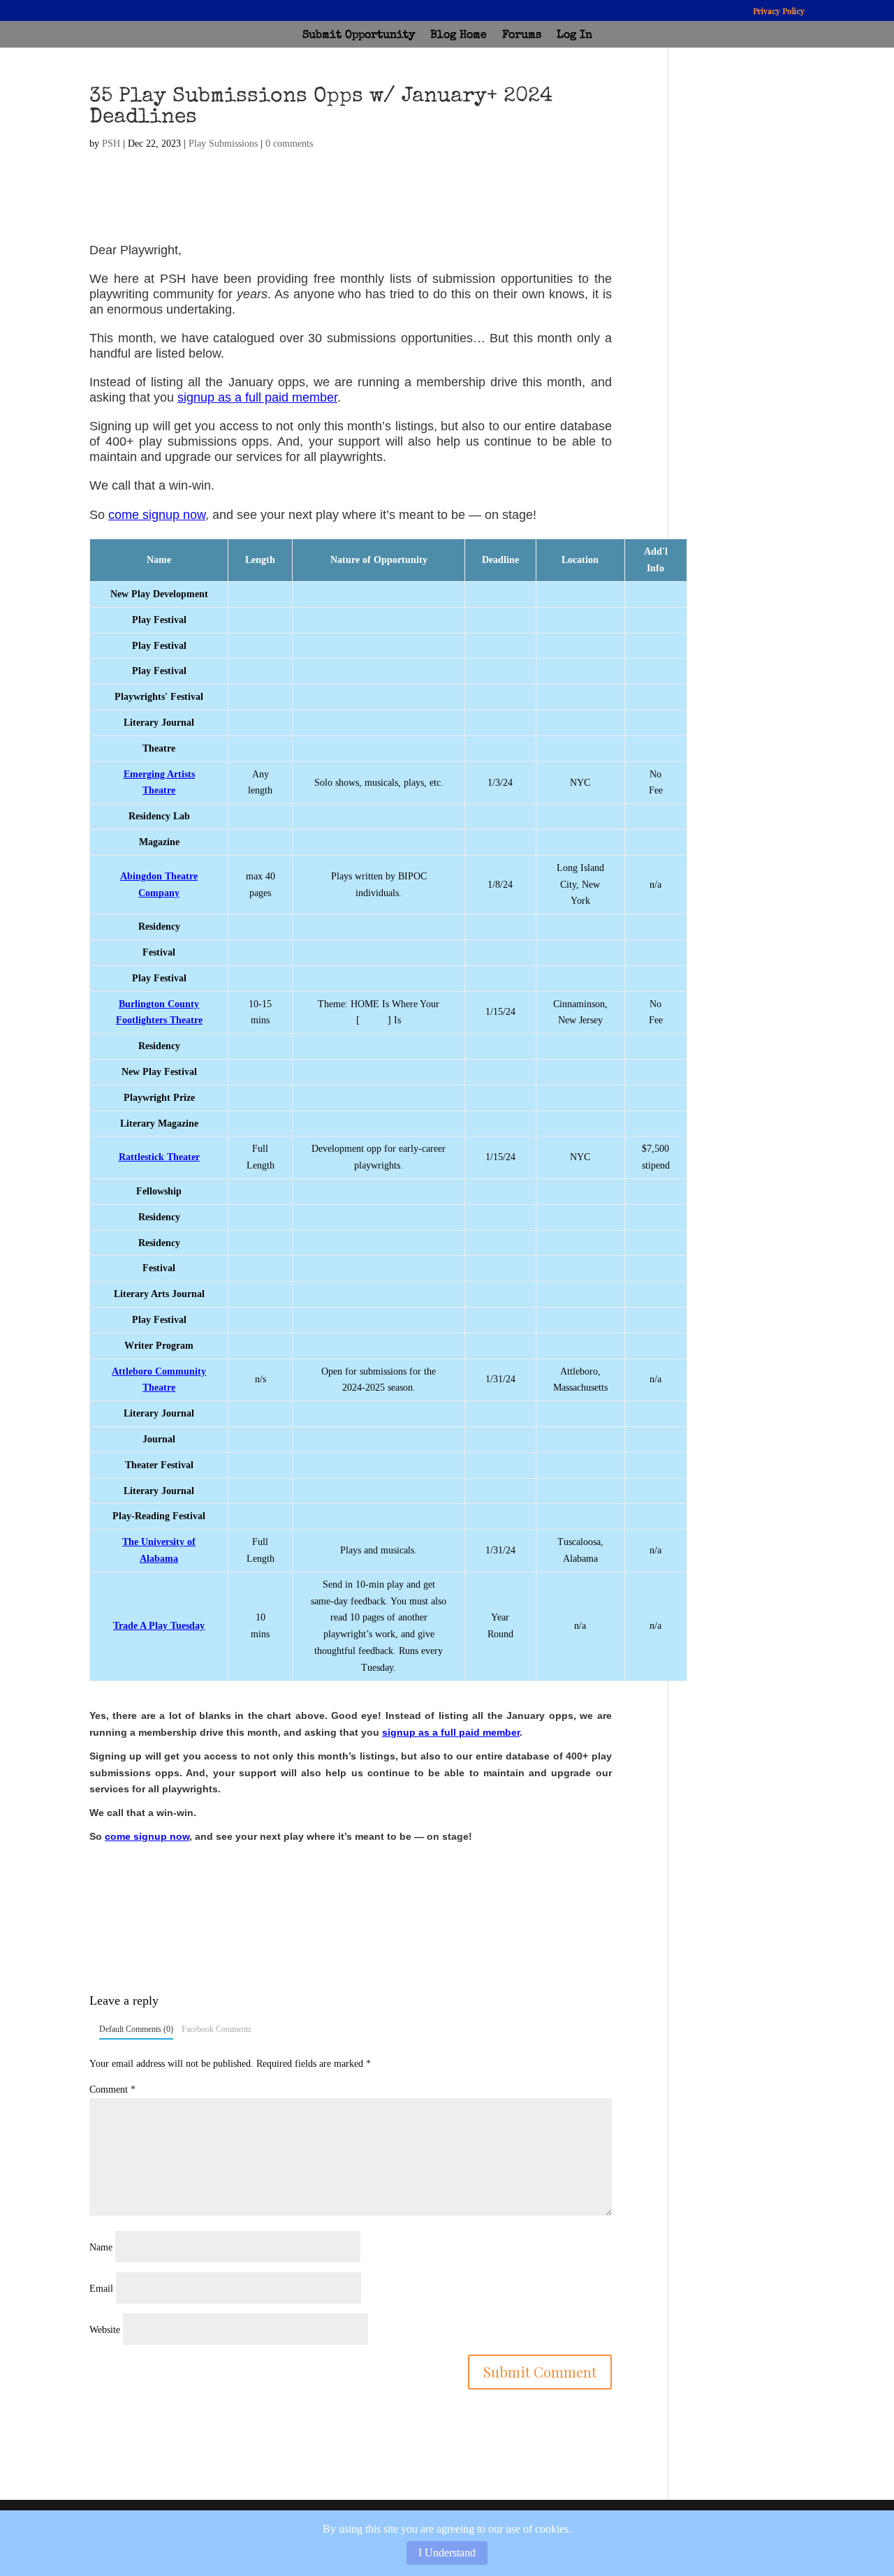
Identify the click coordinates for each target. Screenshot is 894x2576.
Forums (522, 36)
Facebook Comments (217, 2029)
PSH (111, 144)
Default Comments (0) (136, 2029)
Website (105, 2330)
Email (101, 2289)
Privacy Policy (779, 11)
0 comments (289, 144)
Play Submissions (223, 144)
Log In (574, 36)
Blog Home (459, 36)
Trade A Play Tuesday (159, 1626)
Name (101, 2247)
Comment (112, 2090)
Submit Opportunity (359, 36)
